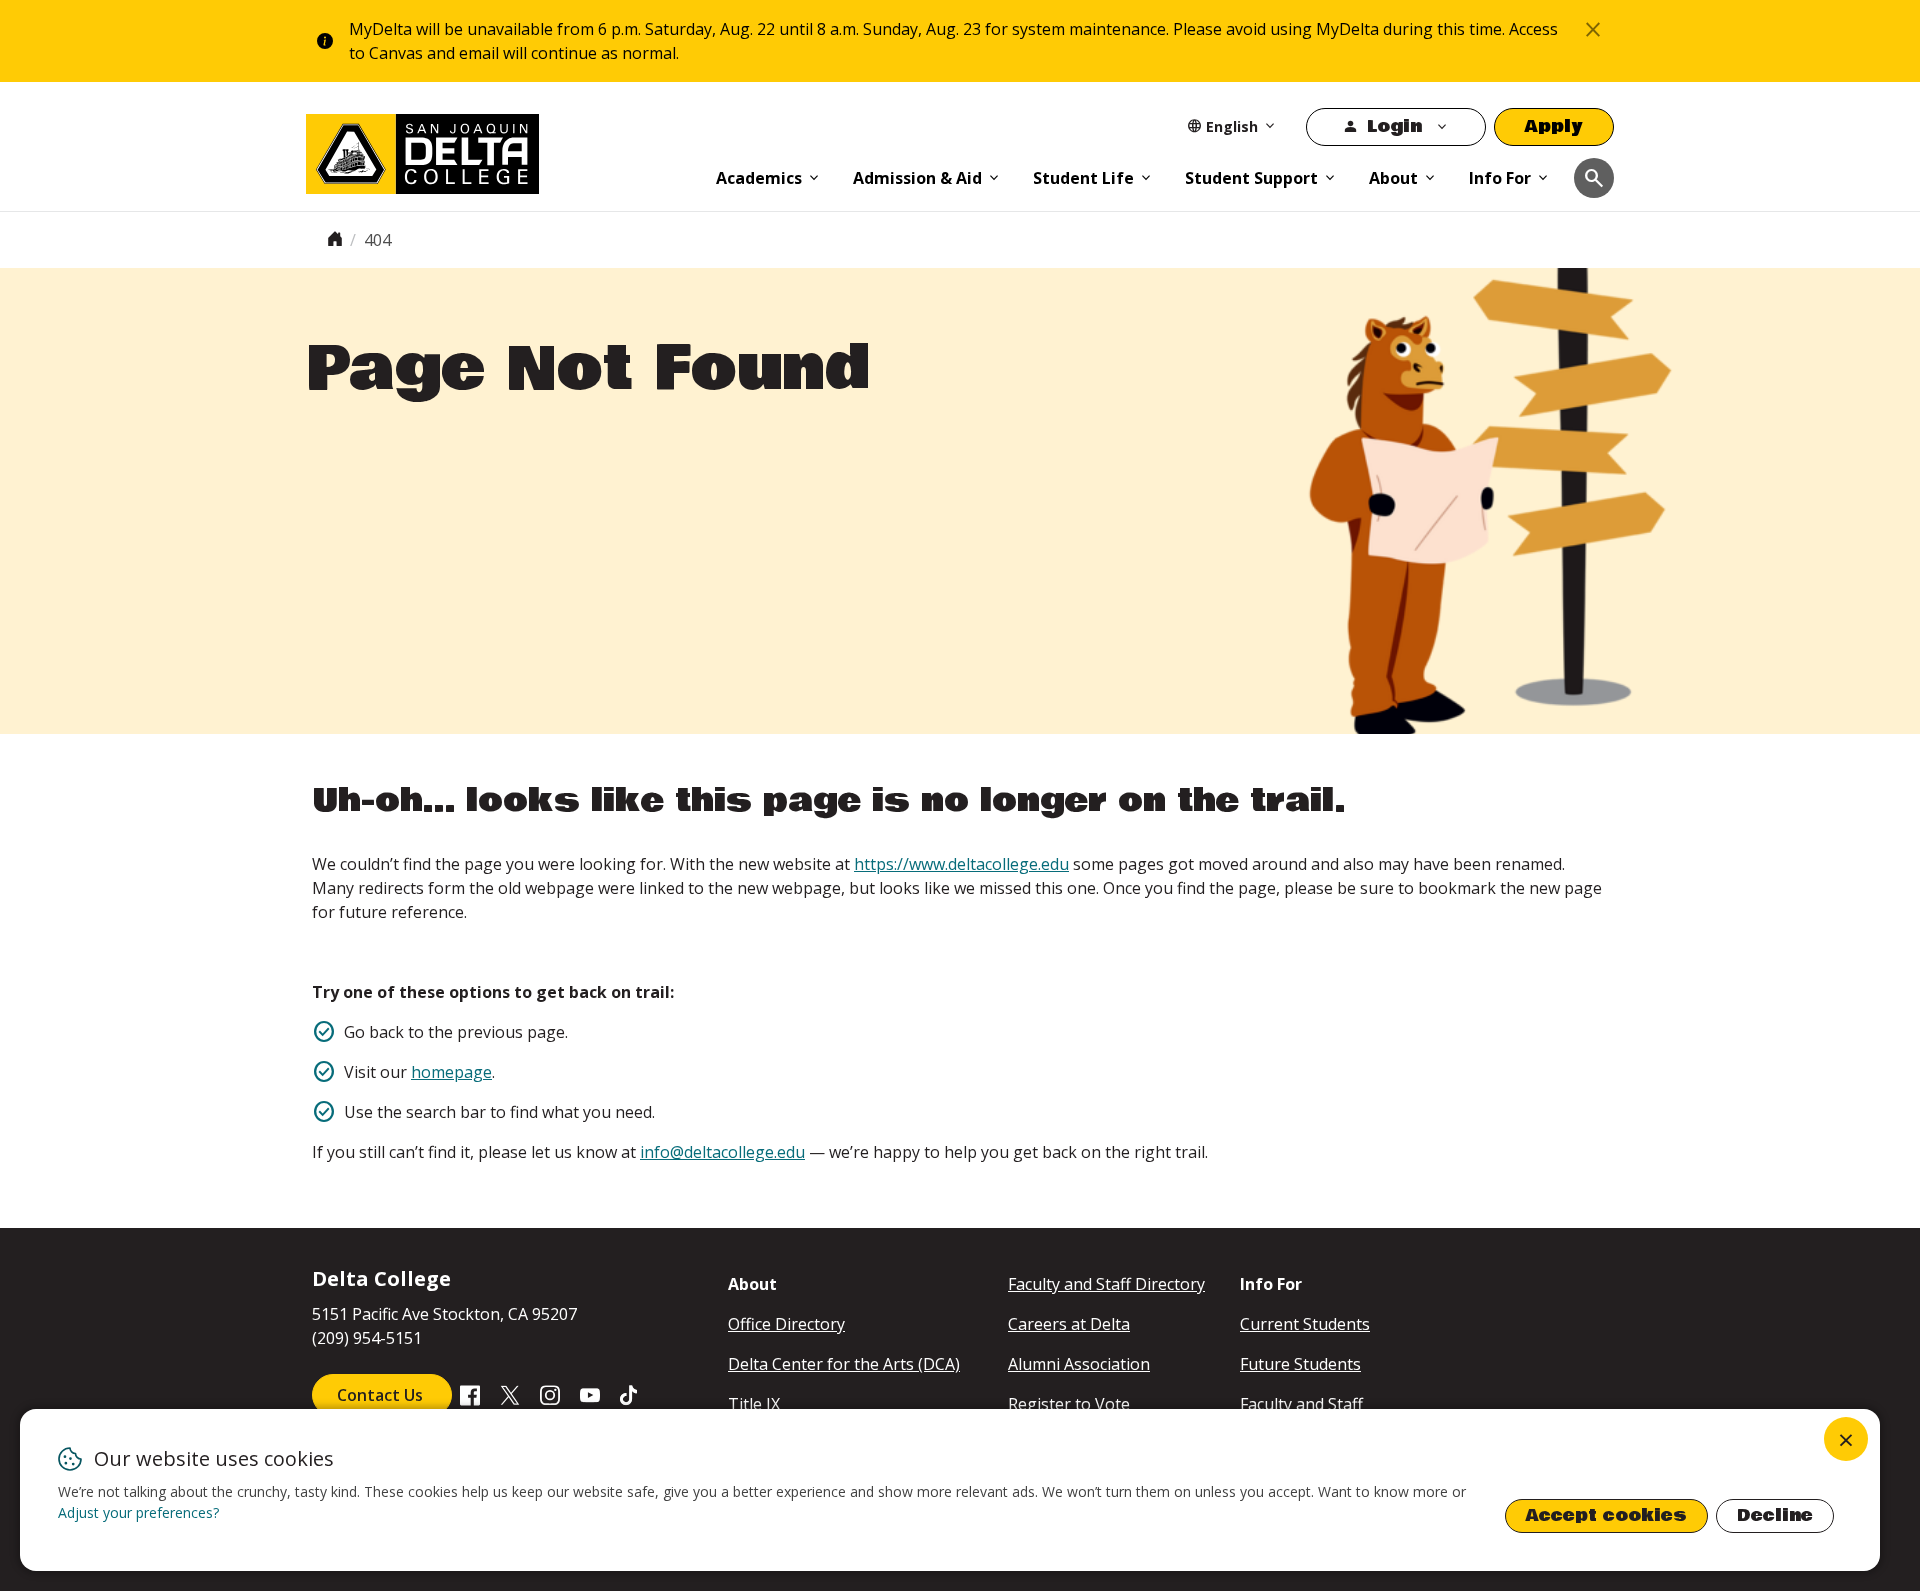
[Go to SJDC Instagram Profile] (550, 1394)
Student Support (1251, 178)
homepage (451, 1072)
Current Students (1305, 1324)
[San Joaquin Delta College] (501, 150)
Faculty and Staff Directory (1106, 1284)
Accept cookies (1606, 1515)
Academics (759, 178)
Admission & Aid (917, 178)
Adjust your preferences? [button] (138, 1512)
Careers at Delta (1069, 1324)
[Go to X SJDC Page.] (510, 1394)
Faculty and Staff (1301, 1404)
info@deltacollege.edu (722, 1152)
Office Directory (786, 1324)
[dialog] (950, 1490)
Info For (1500, 178)
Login (1394, 126)
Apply (1554, 126)
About (1393, 178)
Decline (1775, 1515)
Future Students (1300, 1364)
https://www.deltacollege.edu (961, 864)
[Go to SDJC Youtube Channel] (590, 1394)
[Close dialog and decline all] (1846, 1439)
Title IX (754, 1404)
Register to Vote (1069, 1404)
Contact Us (382, 1395)
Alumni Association (1079, 1364)
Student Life (1083, 178)
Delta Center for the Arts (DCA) (844, 1364)
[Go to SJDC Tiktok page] (630, 1394)
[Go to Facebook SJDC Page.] (470, 1394)
